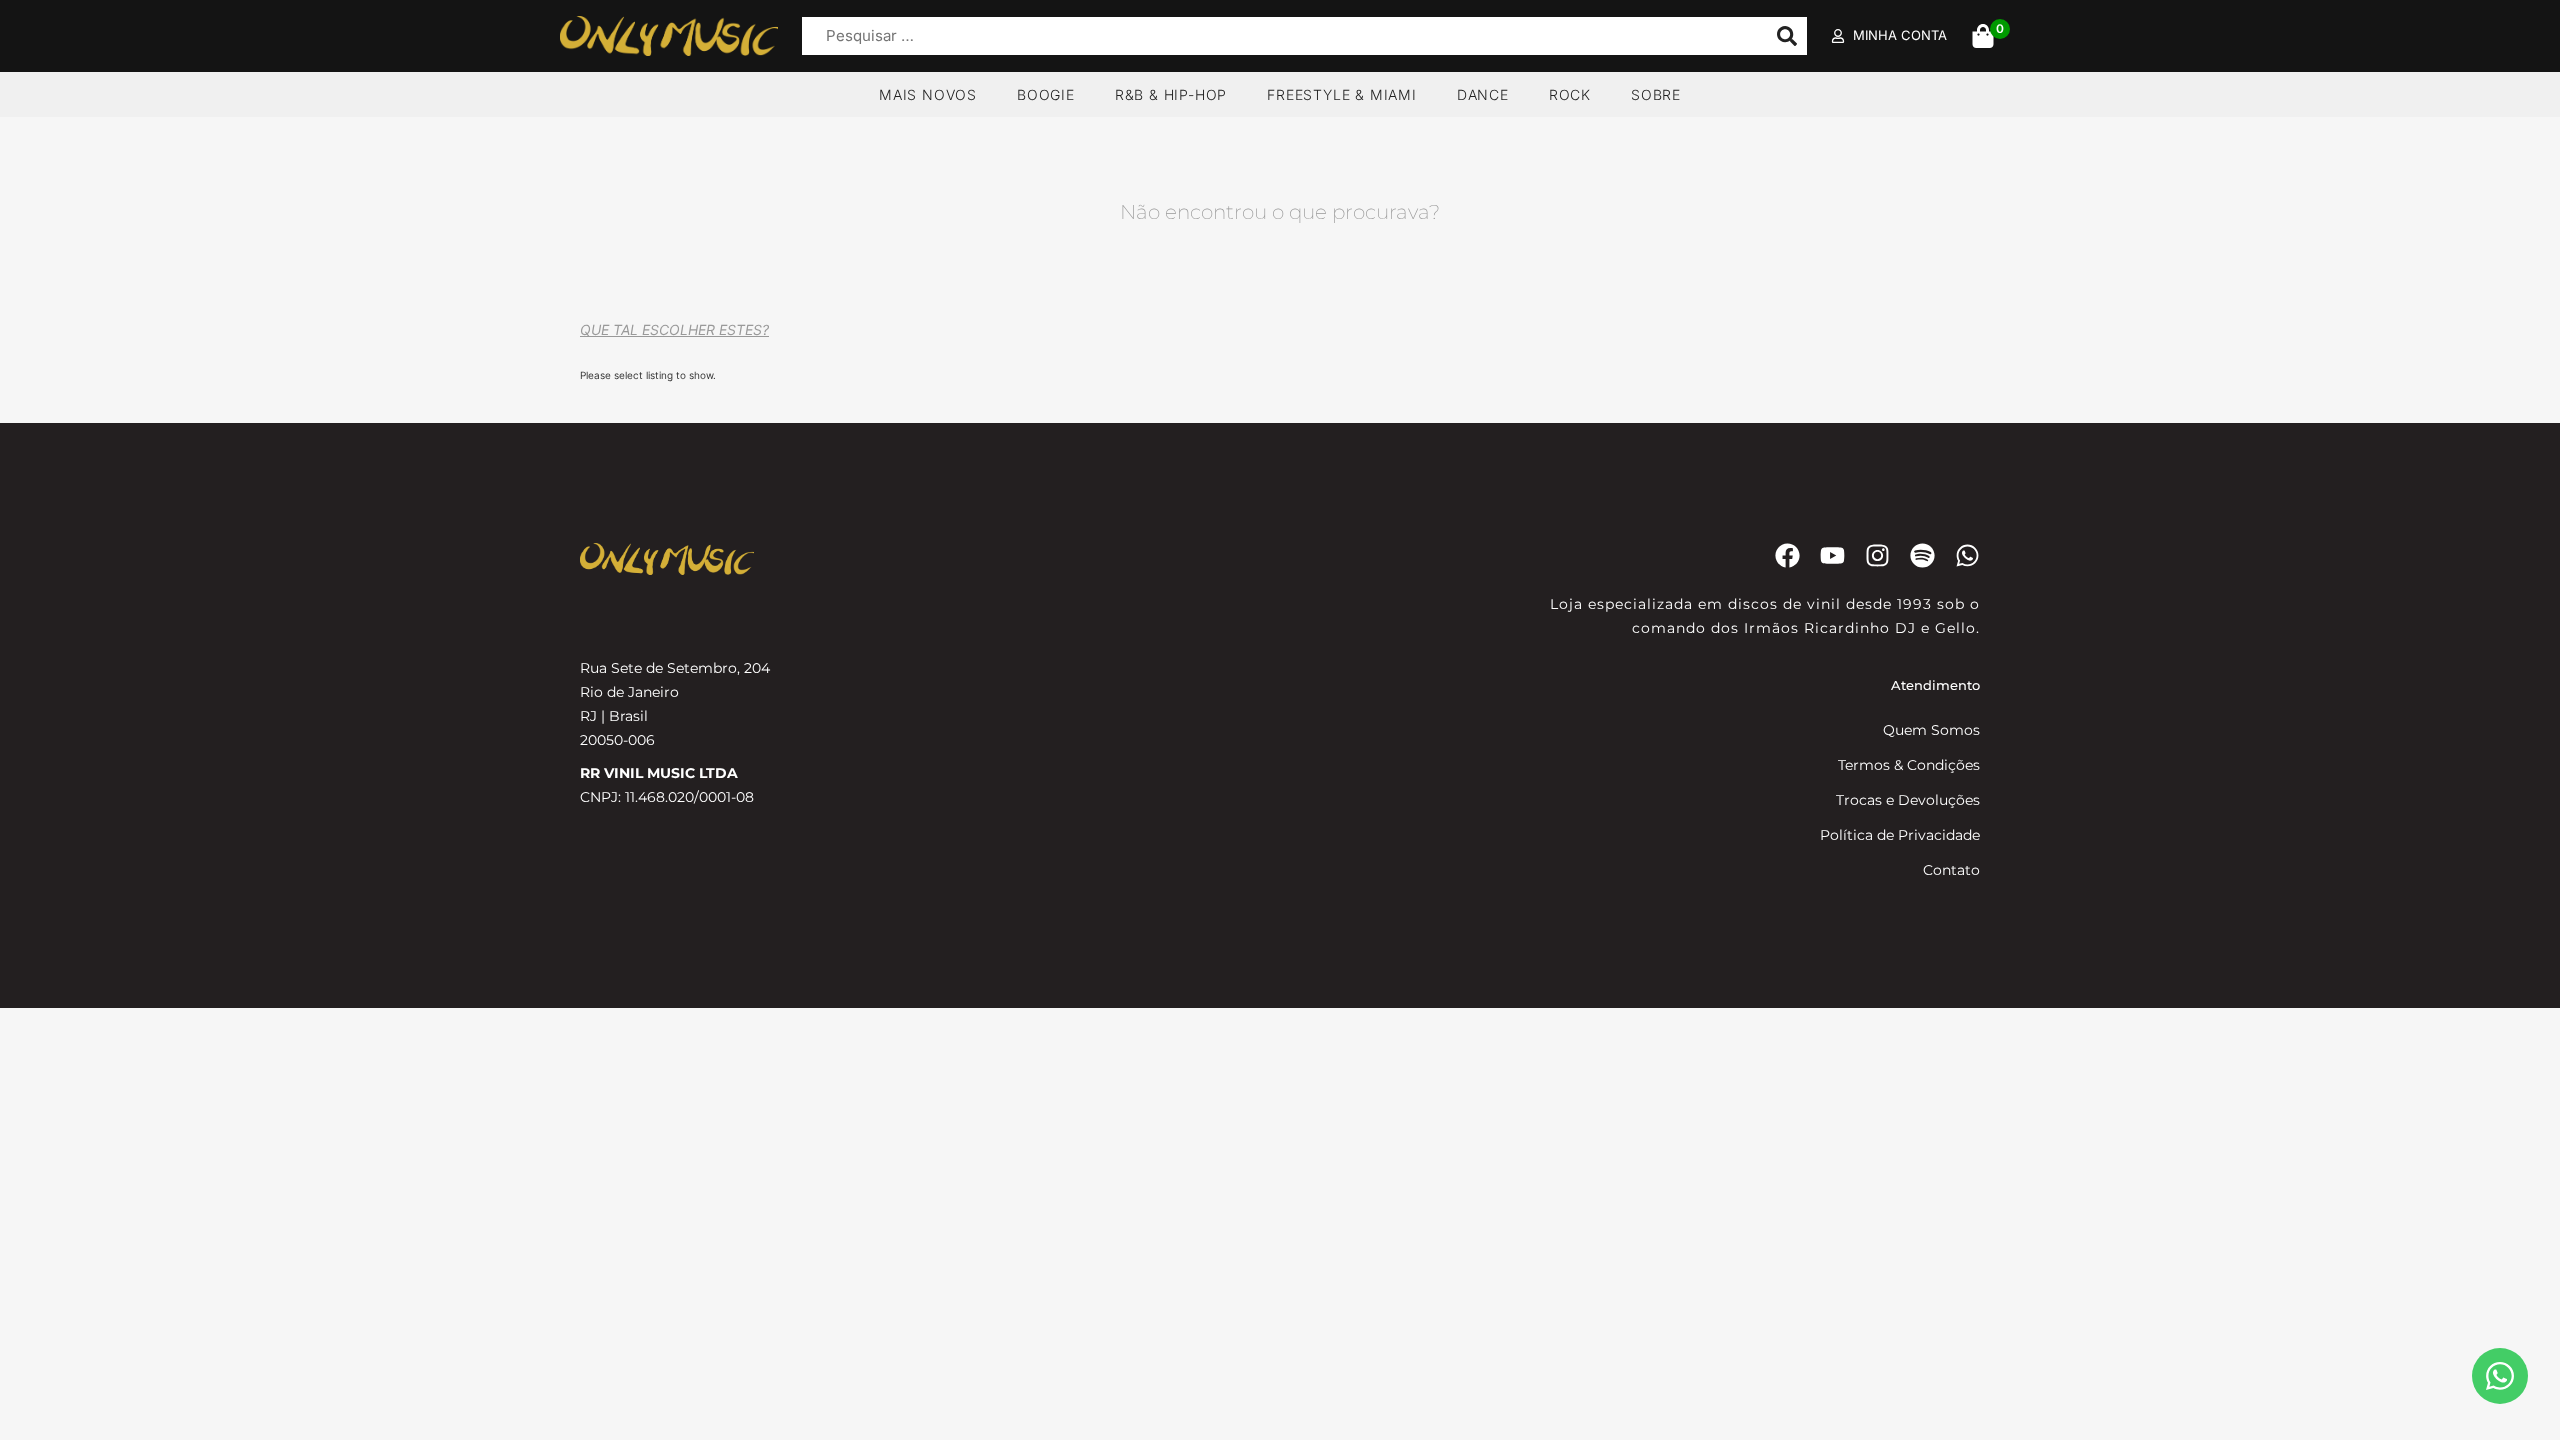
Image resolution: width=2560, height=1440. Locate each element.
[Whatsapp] (1967, 555)
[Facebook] (1787, 555)
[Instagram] (1877, 555)
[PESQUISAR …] (1279, 36)
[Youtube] (1832, 555)
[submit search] (1787, 36)
